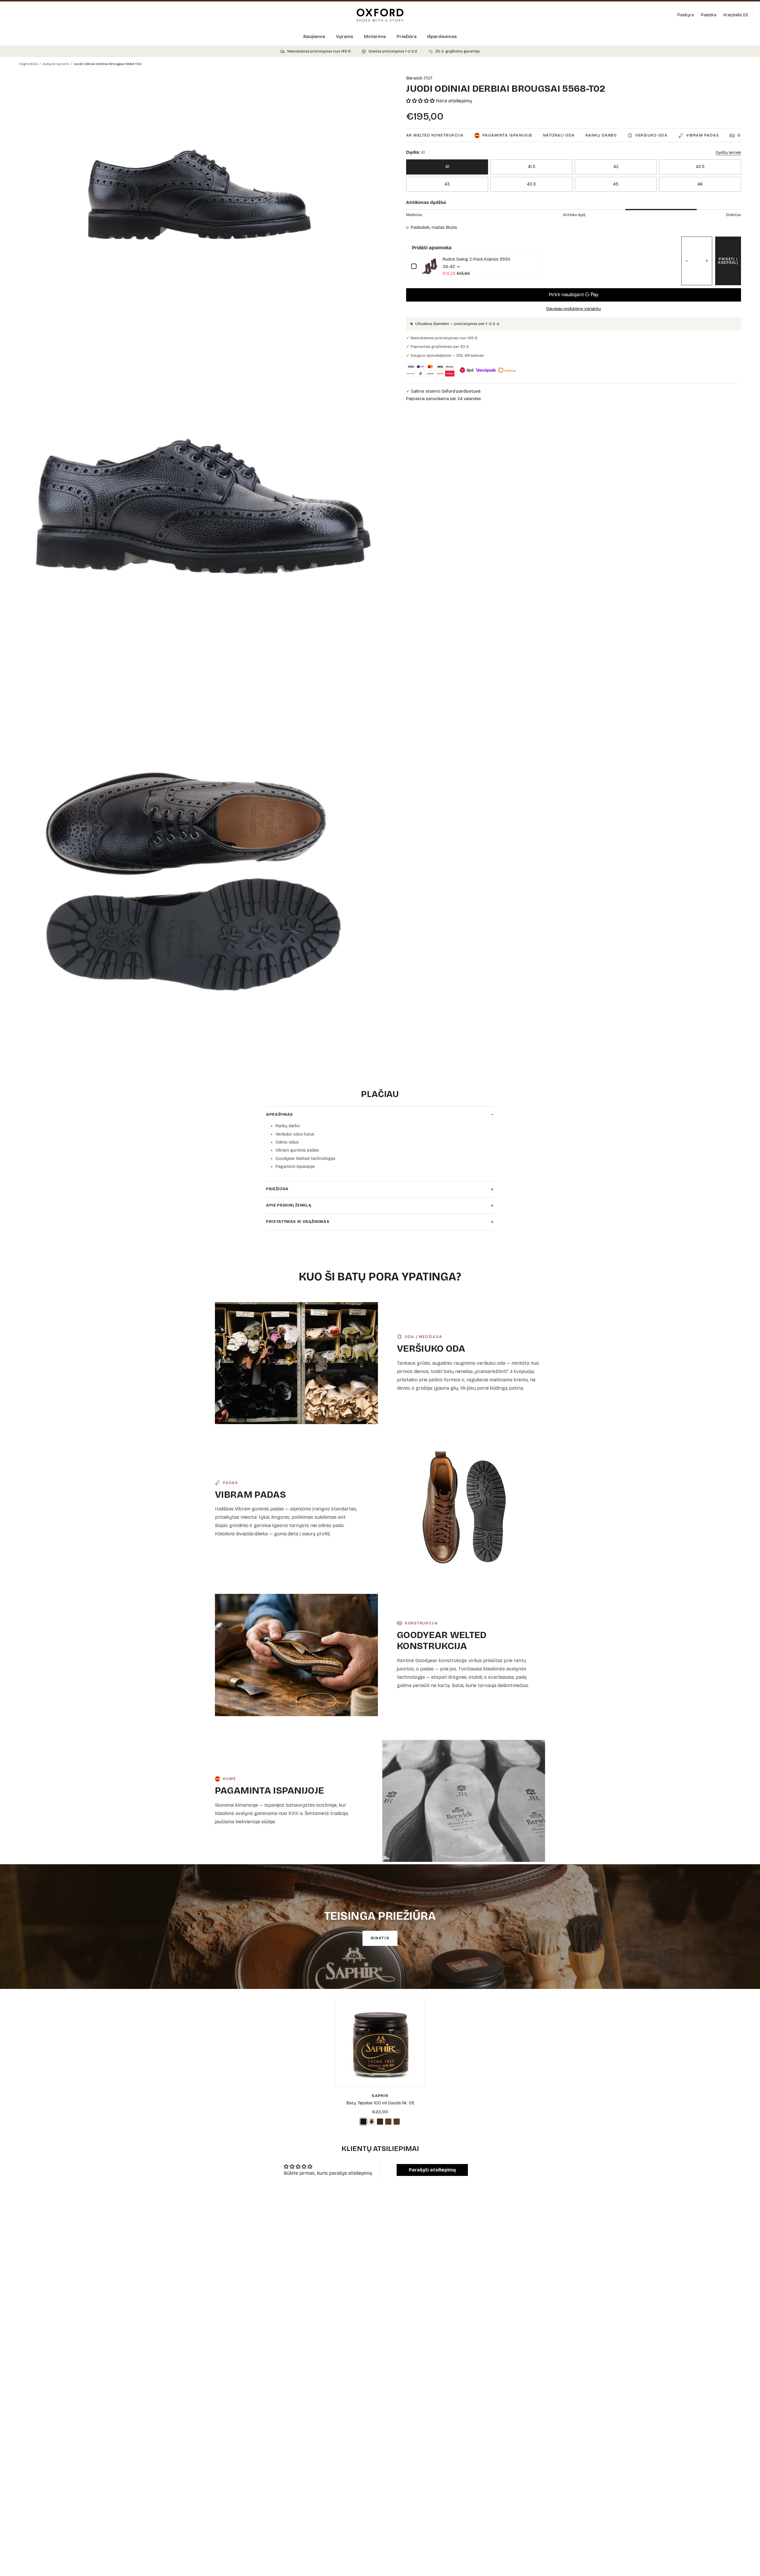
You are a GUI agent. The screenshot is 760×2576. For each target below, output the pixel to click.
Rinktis (380, 1938)
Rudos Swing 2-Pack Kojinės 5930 (476, 259)
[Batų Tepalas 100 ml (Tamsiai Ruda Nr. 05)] (380, 2122)
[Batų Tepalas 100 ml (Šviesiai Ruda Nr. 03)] (397, 2122)
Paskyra (686, 15)
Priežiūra (407, 37)
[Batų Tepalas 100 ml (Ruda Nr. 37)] (388, 2122)
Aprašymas (380, 1115)
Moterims (375, 37)
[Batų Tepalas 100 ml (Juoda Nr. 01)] (380, 2043)
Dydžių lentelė (728, 153)
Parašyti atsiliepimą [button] (432, 2170)
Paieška (709, 15)
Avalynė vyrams (56, 64)
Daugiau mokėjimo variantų (574, 309)
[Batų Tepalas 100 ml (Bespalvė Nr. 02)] (372, 2122)
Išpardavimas (442, 37)
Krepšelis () (736, 15)
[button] (421, 101)
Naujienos (314, 37)
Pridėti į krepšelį (728, 261)
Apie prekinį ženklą (380, 1206)
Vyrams (345, 37)
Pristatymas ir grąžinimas (380, 1222)
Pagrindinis (28, 64)
